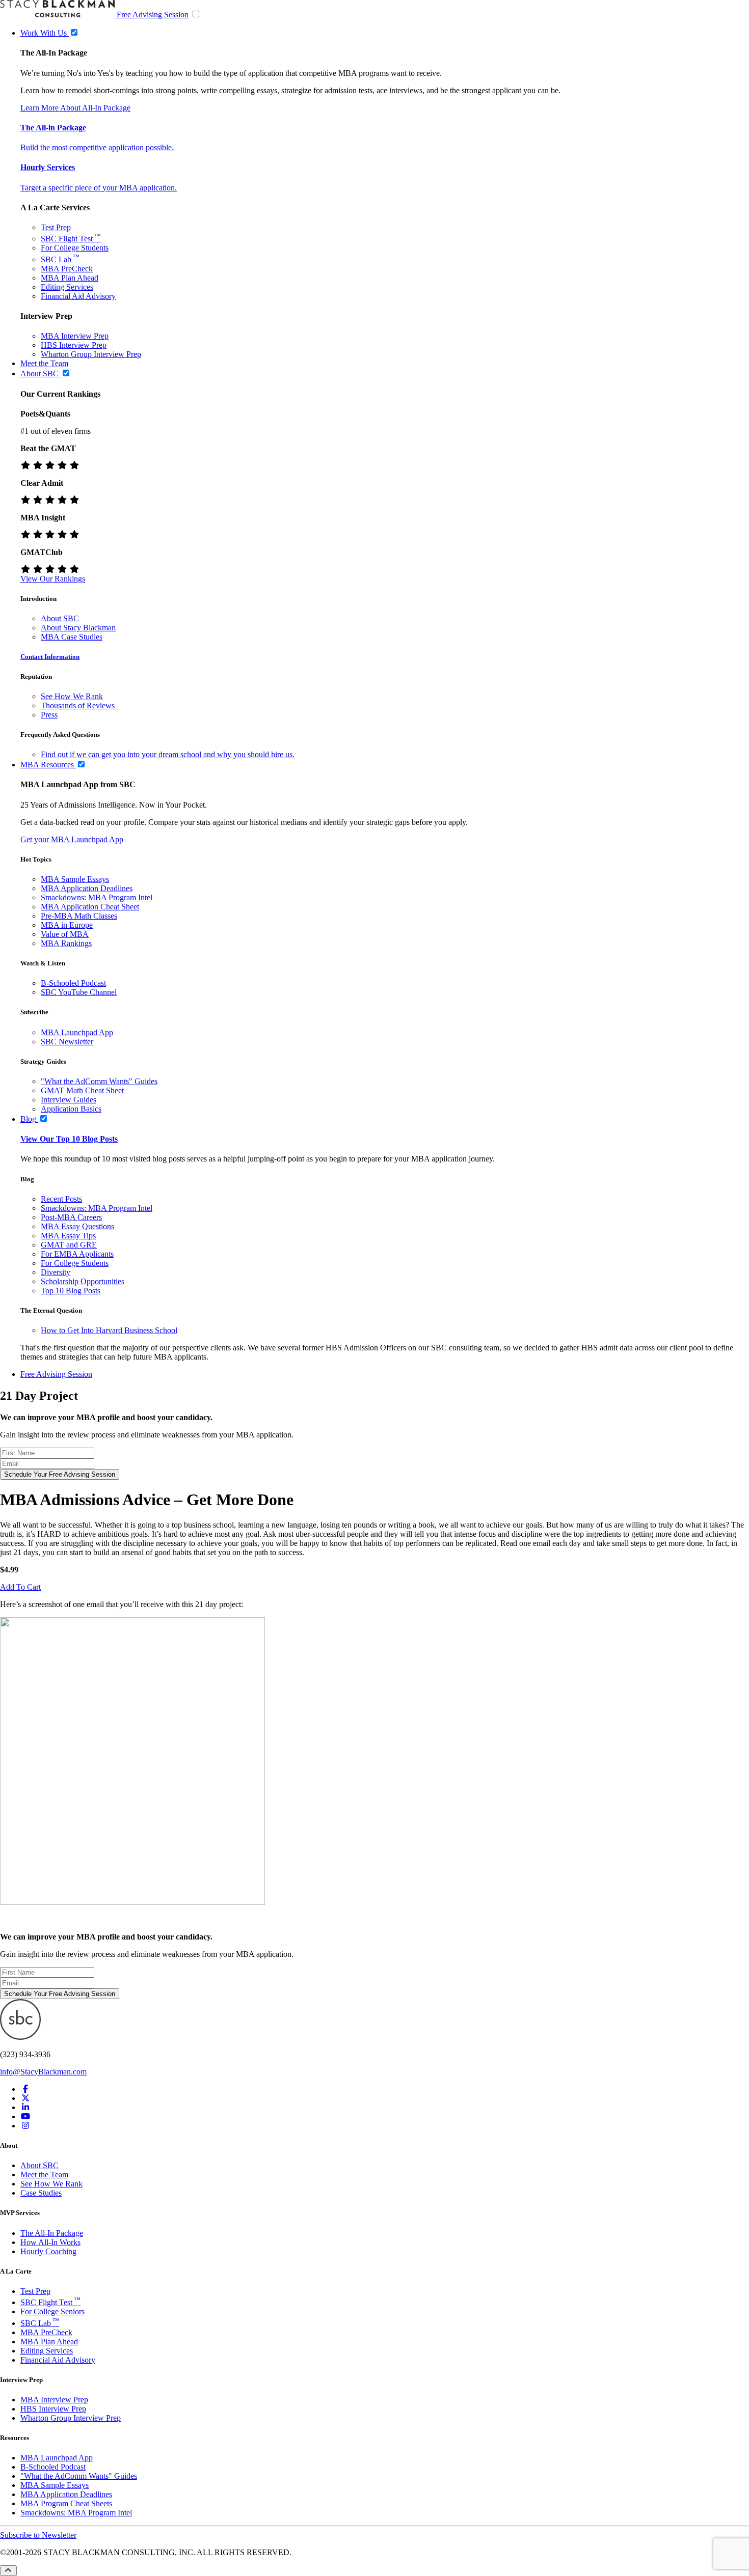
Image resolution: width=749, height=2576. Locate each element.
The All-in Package (53, 128)
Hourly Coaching (48, 2251)
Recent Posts (61, 1199)
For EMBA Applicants (77, 1254)
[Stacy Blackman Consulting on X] (25, 2098)
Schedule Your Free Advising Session (60, 1474)
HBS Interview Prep (74, 345)
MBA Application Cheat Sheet (90, 907)
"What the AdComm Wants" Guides (99, 1081)
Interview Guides (69, 1100)
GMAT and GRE (69, 1245)
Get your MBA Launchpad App (72, 839)
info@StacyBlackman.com (43, 2072)
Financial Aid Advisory (78, 296)
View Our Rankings (53, 579)
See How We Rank (72, 696)
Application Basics (71, 1109)
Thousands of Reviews (78, 705)
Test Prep (56, 227)
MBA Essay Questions (77, 1226)
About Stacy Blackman (78, 628)
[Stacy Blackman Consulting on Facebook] (25, 2089)
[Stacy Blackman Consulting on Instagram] (25, 2126)
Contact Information (50, 657)
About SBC (60, 618)
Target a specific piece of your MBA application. (99, 188)
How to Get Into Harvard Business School (109, 1330)
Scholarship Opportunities (83, 1281)
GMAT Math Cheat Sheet (82, 1090)
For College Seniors (52, 2311)
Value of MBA (65, 934)
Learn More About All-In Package (75, 108)
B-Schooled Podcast (73, 983)
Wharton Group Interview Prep (91, 354)
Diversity (56, 1272)
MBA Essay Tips (68, 1236)
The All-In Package (52, 2233)
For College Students (75, 248)
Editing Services (67, 287)
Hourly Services (48, 167)
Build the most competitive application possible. (97, 147)
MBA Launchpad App (77, 1032)
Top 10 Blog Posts (71, 1291)
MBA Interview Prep (75, 336)
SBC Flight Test (71, 239)
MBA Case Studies (72, 637)
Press (49, 715)
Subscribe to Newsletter (38, 2535)
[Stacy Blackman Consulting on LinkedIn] (25, 2107)
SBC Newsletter (67, 1042)
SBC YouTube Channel (79, 992)
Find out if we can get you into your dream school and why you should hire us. (168, 754)
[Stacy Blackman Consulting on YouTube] (25, 2116)
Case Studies (41, 2193)
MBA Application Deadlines (87, 888)
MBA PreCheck (67, 269)
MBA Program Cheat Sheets (66, 2503)
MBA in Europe (67, 925)
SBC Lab (60, 259)
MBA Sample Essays (75, 879)
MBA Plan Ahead (70, 278)
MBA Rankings (66, 943)
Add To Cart (20, 1587)
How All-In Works (50, 2242)
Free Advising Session (153, 15)
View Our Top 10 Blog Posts (69, 1139)
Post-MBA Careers (71, 1217)
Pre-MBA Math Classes (79, 916)
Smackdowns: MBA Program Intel (97, 897)
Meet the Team (44, 2175)
